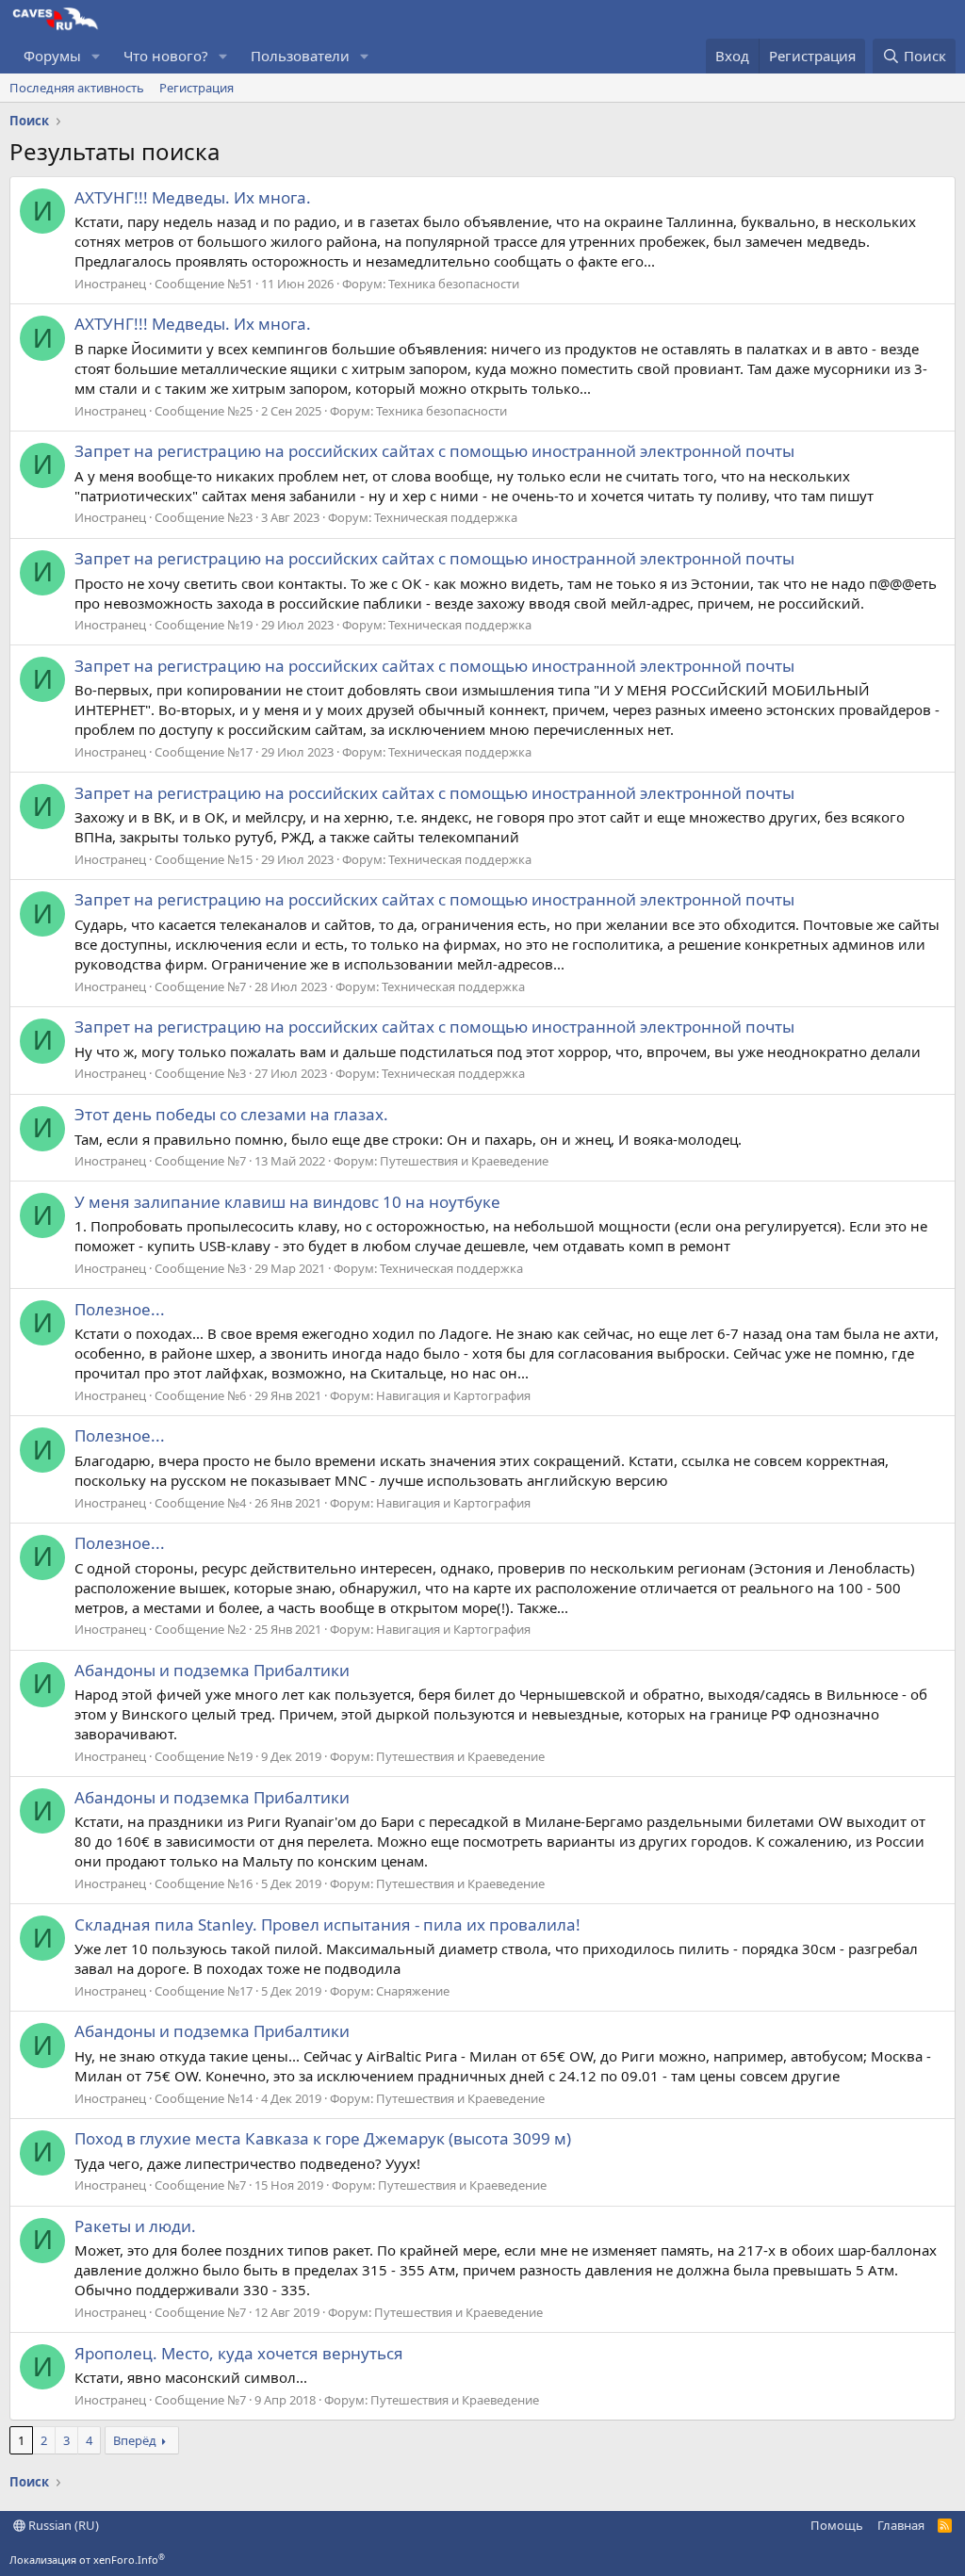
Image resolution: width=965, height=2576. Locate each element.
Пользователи (300, 56)
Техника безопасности (454, 284)
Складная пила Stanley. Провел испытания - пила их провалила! (327, 1924)
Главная (901, 2525)
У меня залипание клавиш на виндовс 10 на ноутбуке (287, 1202)
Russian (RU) (62, 2525)
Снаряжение (413, 1991)
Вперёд (135, 2440)
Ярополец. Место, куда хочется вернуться (239, 2353)
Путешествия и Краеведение (464, 1161)
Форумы (52, 56)
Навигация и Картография (453, 1395)
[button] (96, 56)
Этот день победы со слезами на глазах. (231, 1114)
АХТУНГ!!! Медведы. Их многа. (193, 197)
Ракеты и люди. (135, 2226)
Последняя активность (77, 88)
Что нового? (166, 56)
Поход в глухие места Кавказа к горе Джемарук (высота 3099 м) (323, 2138)
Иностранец (110, 284)
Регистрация (196, 88)
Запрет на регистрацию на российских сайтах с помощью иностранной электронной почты (434, 451)
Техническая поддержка (446, 517)
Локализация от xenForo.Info (87, 2560)
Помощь (837, 2525)
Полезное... (120, 1309)
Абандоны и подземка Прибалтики (212, 1670)
